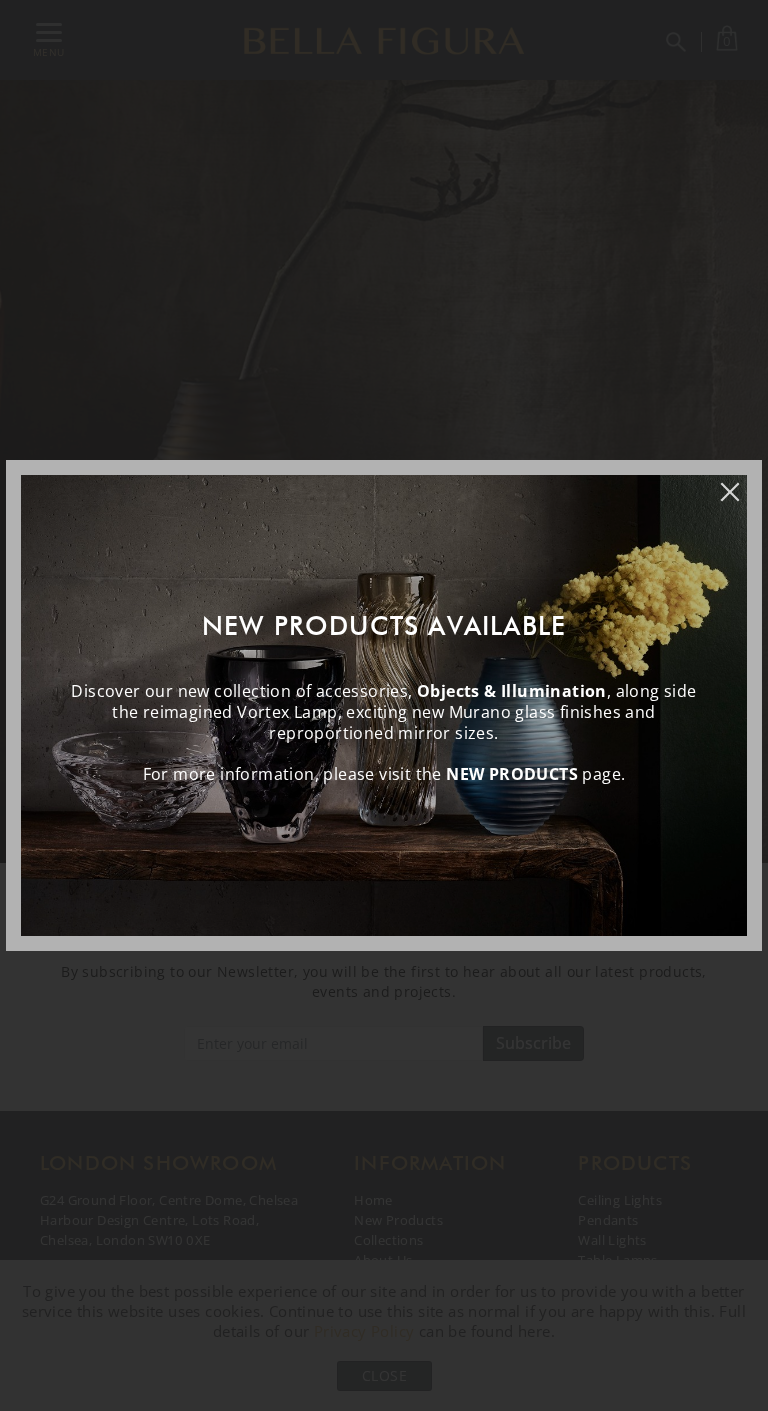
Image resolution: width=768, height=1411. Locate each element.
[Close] (740, 482)
